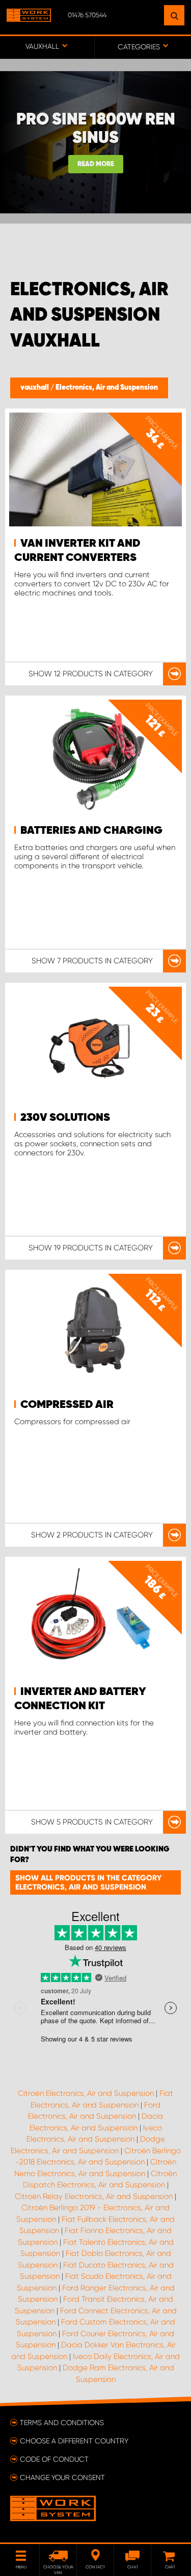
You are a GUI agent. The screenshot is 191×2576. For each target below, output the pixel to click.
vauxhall (35, 388)
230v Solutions (65, 1118)
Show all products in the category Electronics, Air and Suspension (88, 1882)
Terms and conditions (62, 2423)
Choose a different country (74, 2441)
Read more (96, 164)
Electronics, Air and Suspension (107, 388)
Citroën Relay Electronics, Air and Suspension (94, 2196)
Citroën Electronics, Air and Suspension (86, 2093)
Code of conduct (54, 2459)
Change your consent (62, 2477)
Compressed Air (67, 1405)
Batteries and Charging (91, 831)
